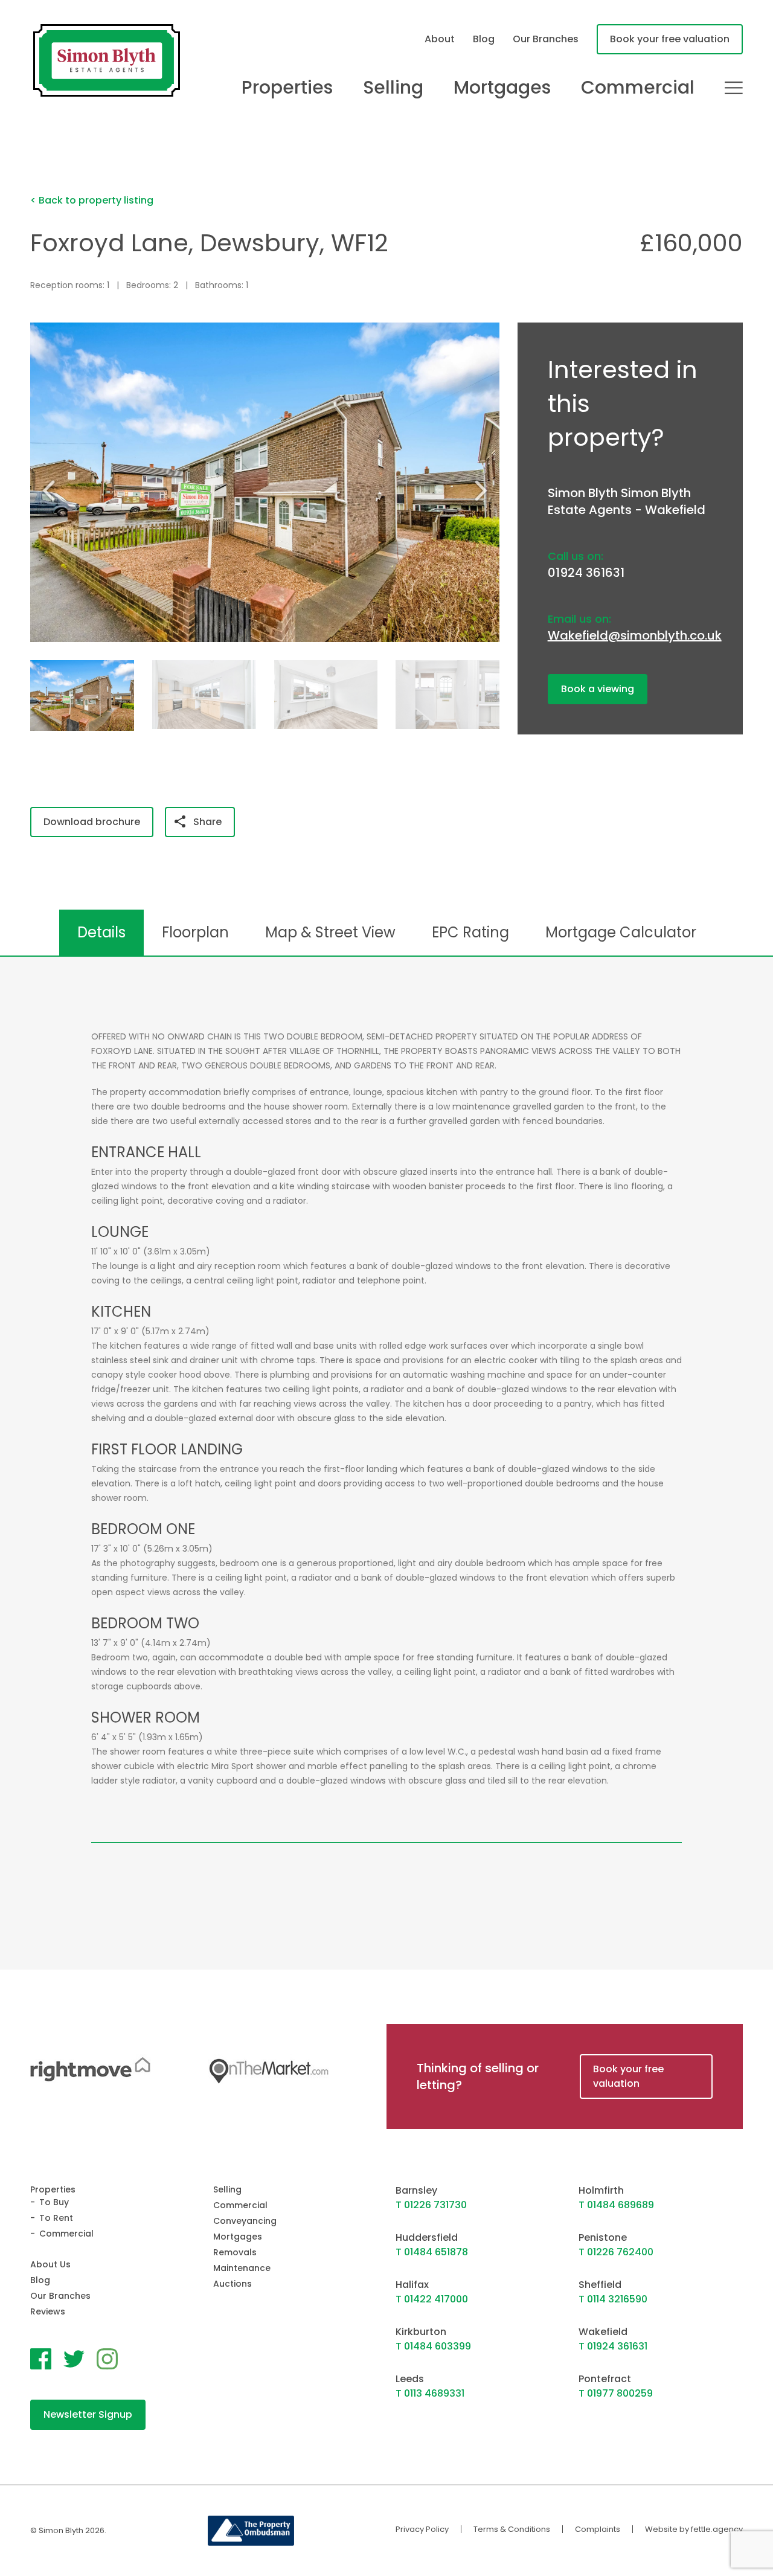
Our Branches (546, 39)
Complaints (598, 2529)
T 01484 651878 (432, 2252)
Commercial (638, 88)
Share (207, 822)
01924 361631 (586, 573)
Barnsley (416, 2190)
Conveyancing (245, 2221)
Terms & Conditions (512, 2529)
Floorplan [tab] (195, 932)
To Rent (56, 2218)
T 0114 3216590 (613, 2299)
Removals (235, 2252)
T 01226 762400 (616, 2252)
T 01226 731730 (431, 2205)
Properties (287, 88)
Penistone (603, 2237)
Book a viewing (598, 689)
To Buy (54, 2202)
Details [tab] (101, 932)
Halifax (412, 2285)
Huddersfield (427, 2237)
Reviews (48, 2311)
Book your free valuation (670, 39)
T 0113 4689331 (430, 2393)
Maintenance (242, 2268)
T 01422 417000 (432, 2299)
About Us (50, 2264)
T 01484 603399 (433, 2346)
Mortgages (502, 88)
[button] (486, 490)
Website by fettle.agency (694, 2529)
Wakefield (603, 2332)
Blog (484, 39)
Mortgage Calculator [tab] (621, 932)
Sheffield (600, 2285)
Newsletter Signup (88, 2414)
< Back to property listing (92, 200)
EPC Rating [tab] (470, 932)
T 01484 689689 (616, 2205)
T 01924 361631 (613, 2346)
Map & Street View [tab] (330, 932)
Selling (393, 88)
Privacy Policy (422, 2529)
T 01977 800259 (616, 2393)
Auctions (233, 2284)
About (440, 39)
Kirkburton (421, 2332)
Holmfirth (601, 2190)
